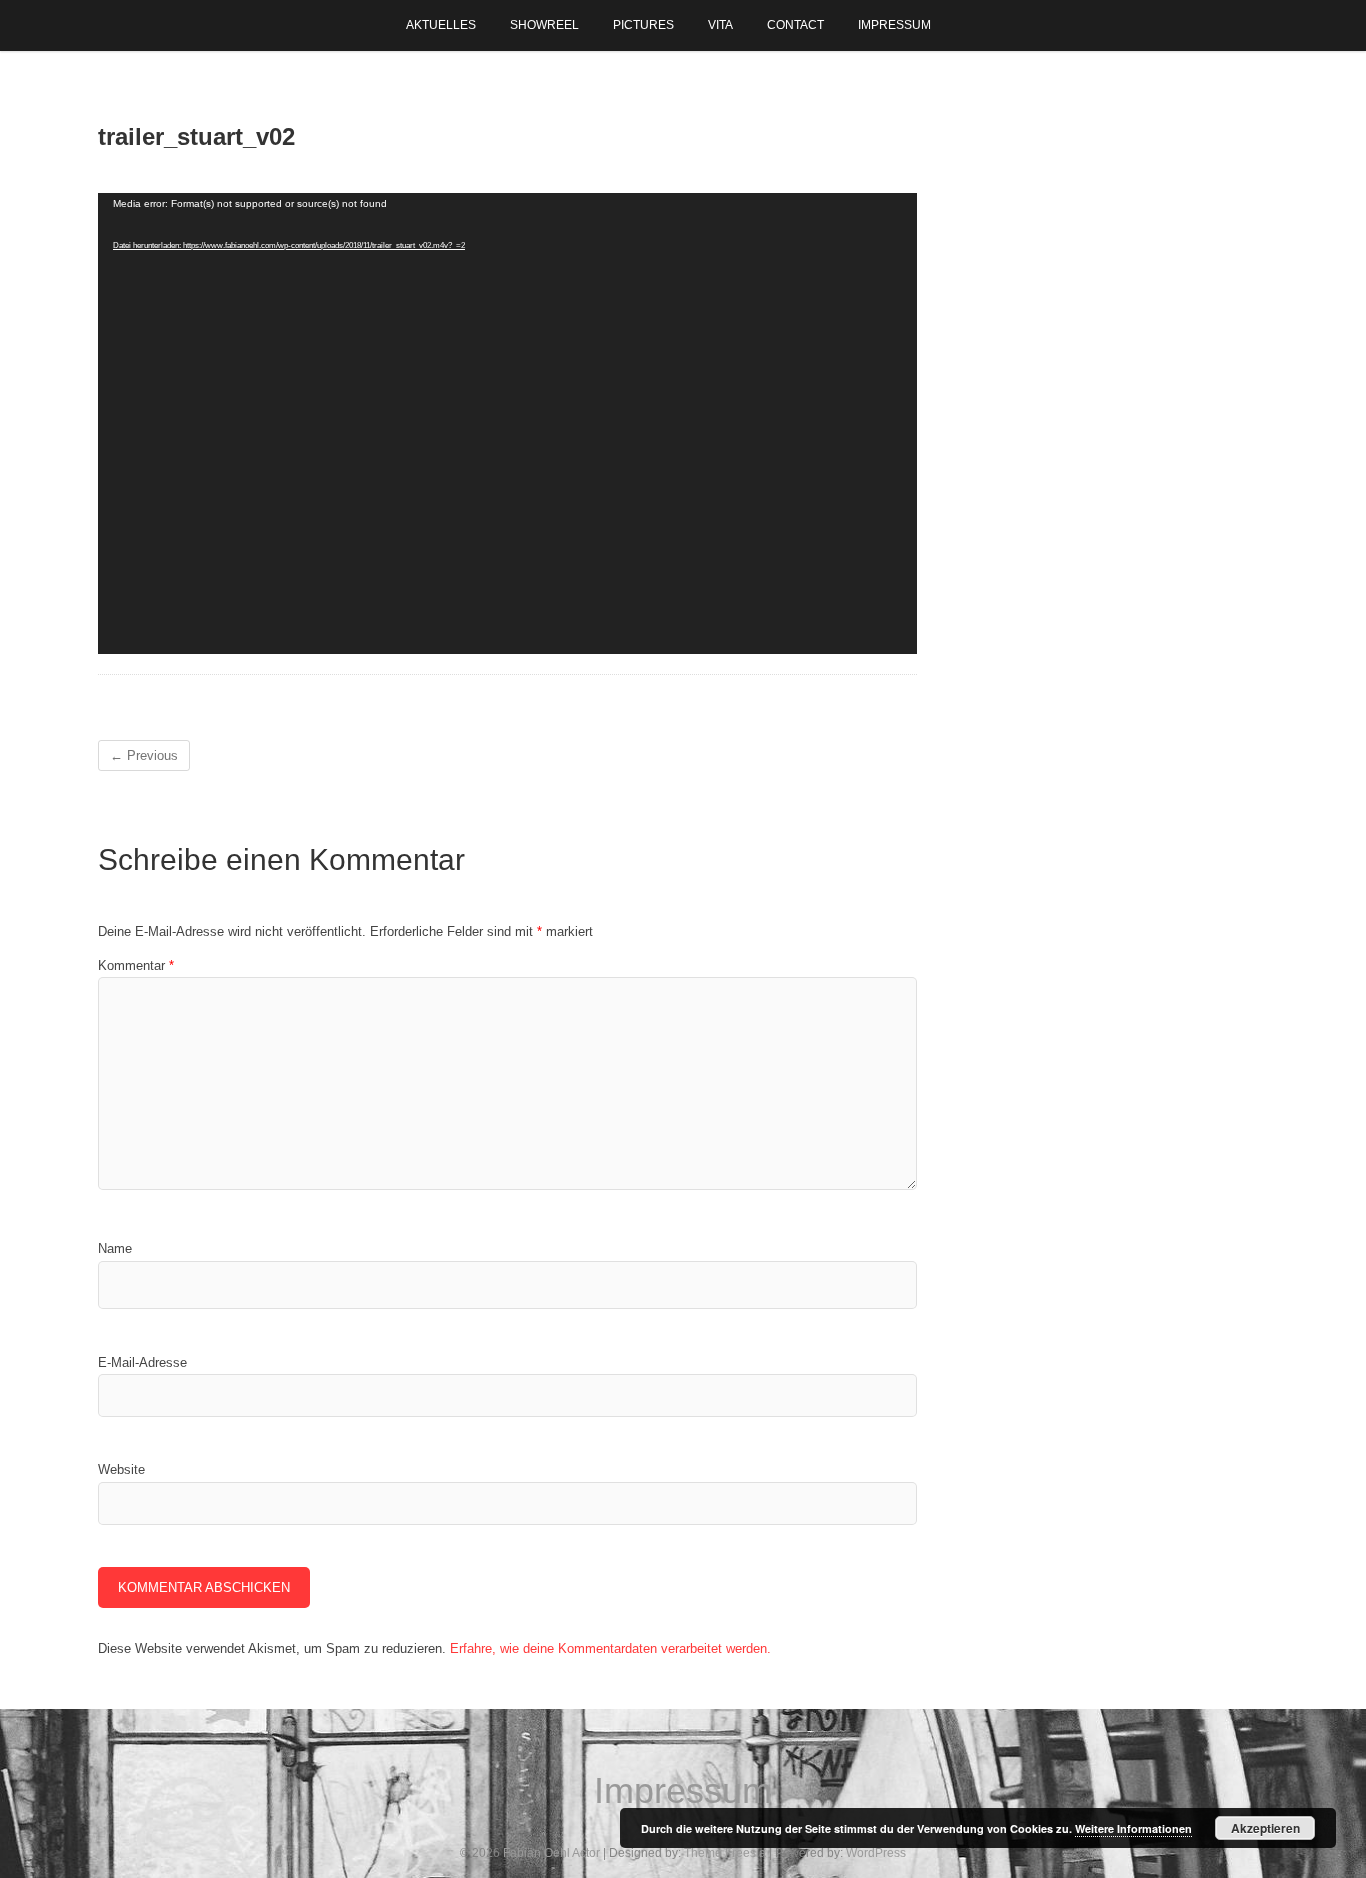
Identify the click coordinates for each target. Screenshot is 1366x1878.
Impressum (894, 25)
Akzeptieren (1265, 1828)
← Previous (144, 755)
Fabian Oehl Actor (551, 1853)
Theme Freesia (725, 1853)
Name (115, 1248)
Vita (720, 25)
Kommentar (136, 965)
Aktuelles (441, 25)
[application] (507, 423)
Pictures (643, 25)
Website (121, 1469)
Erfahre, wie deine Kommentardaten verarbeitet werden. (610, 1648)
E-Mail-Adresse (142, 1362)
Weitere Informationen (1133, 1828)
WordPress (876, 1853)
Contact (795, 25)
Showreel (544, 25)
